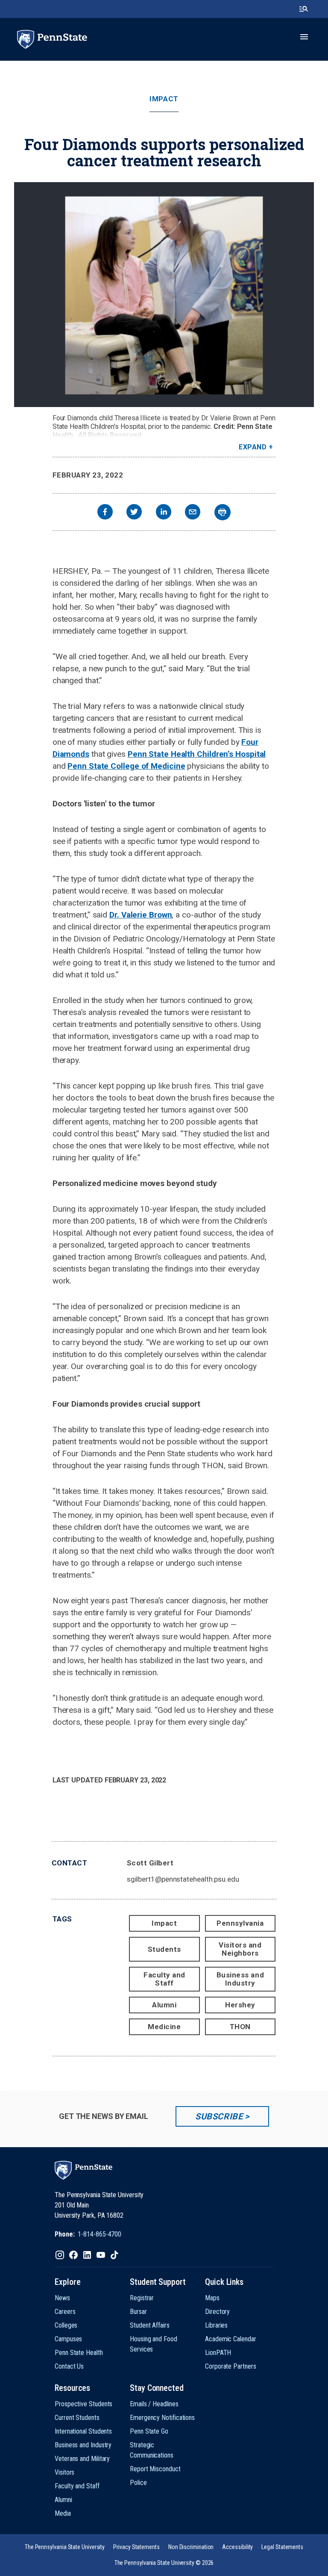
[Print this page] (223, 512)
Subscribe (219, 2116)
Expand (253, 447)
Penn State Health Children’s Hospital (197, 754)
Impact (164, 99)
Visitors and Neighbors (240, 1949)
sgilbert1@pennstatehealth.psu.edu (183, 1879)
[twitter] (134, 513)
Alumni (164, 2005)
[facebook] (105, 513)
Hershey (240, 2005)
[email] (193, 513)
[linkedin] (164, 513)
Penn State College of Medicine (126, 766)
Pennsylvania (240, 1923)
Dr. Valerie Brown (141, 915)
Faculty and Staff (164, 1979)
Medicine (164, 2027)
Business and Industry (240, 1979)
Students (164, 1949)
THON (240, 2027)
